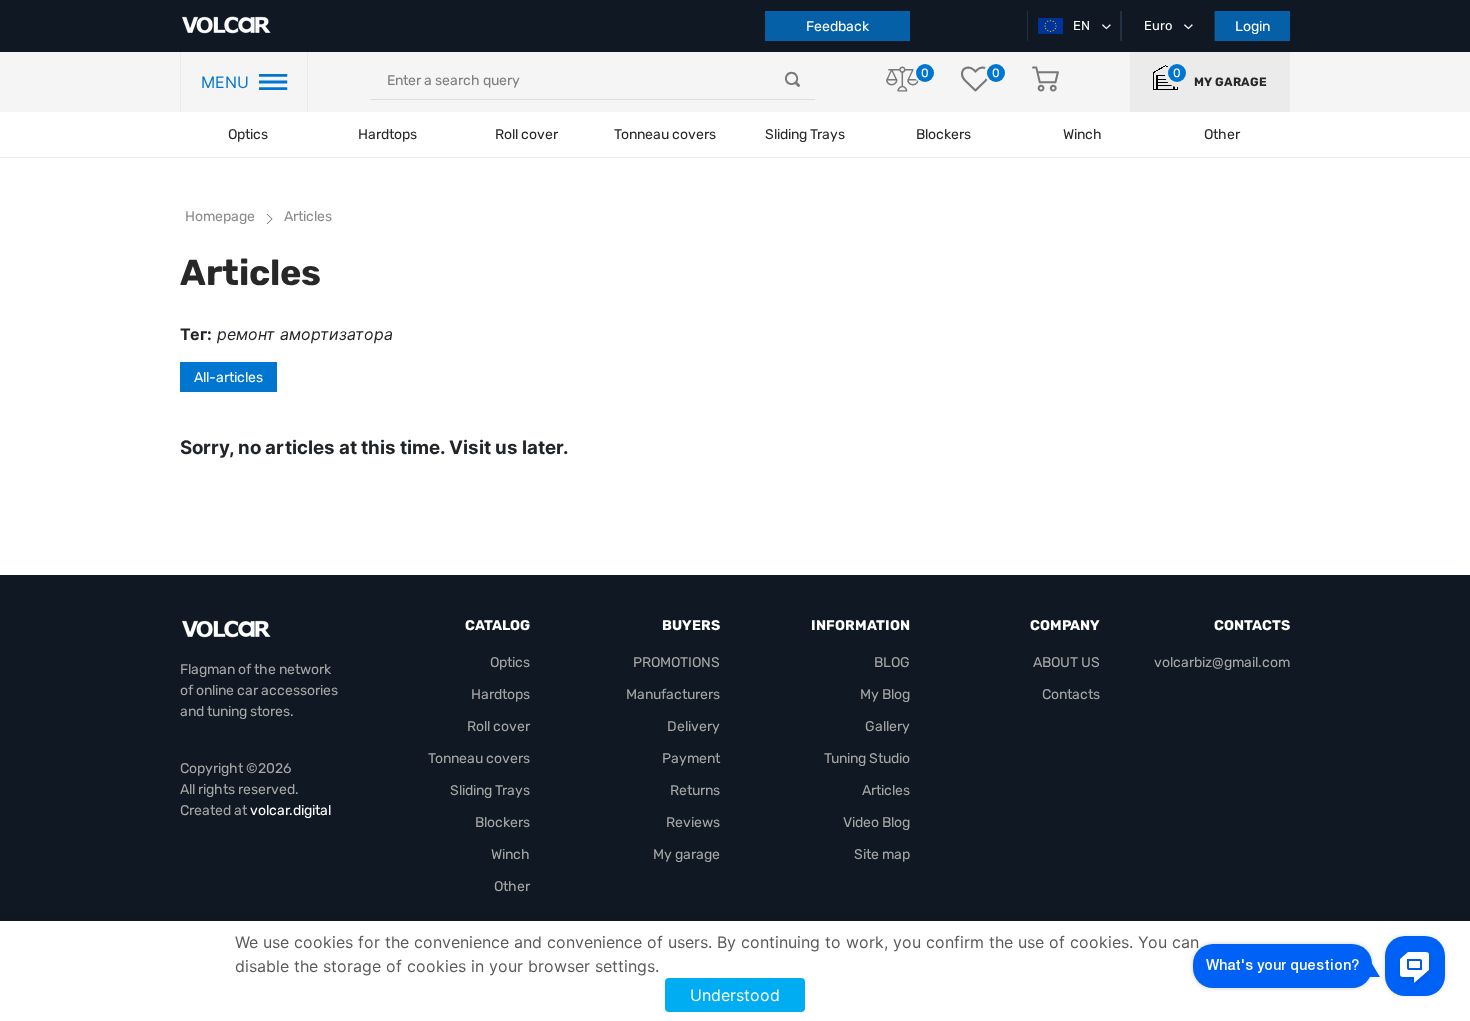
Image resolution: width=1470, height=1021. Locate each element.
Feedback (837, 26)
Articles (886, 790)
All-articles (228, 377)
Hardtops (387, 134)
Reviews (693, 822)
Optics (248, 134)
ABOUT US (1066, 662)
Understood (735, 995)
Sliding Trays (805, 134)
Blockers (502, 822)
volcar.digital (290, 810)
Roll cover (526, 134)
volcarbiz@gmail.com (1222, 662)
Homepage (220, 216)
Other (512, 886)
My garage (1230, 82)
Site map (882, 854)
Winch (510, 854)
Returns (695, 790)
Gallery (887, 726)
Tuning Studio (867, 758)
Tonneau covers (665, 134)
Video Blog (876, 822)
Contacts (1071, 694)
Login (1252, 26)
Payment (691, 758)
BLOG (892, 662)
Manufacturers (673, 694)
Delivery (693, 726)
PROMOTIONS (676, 662)
